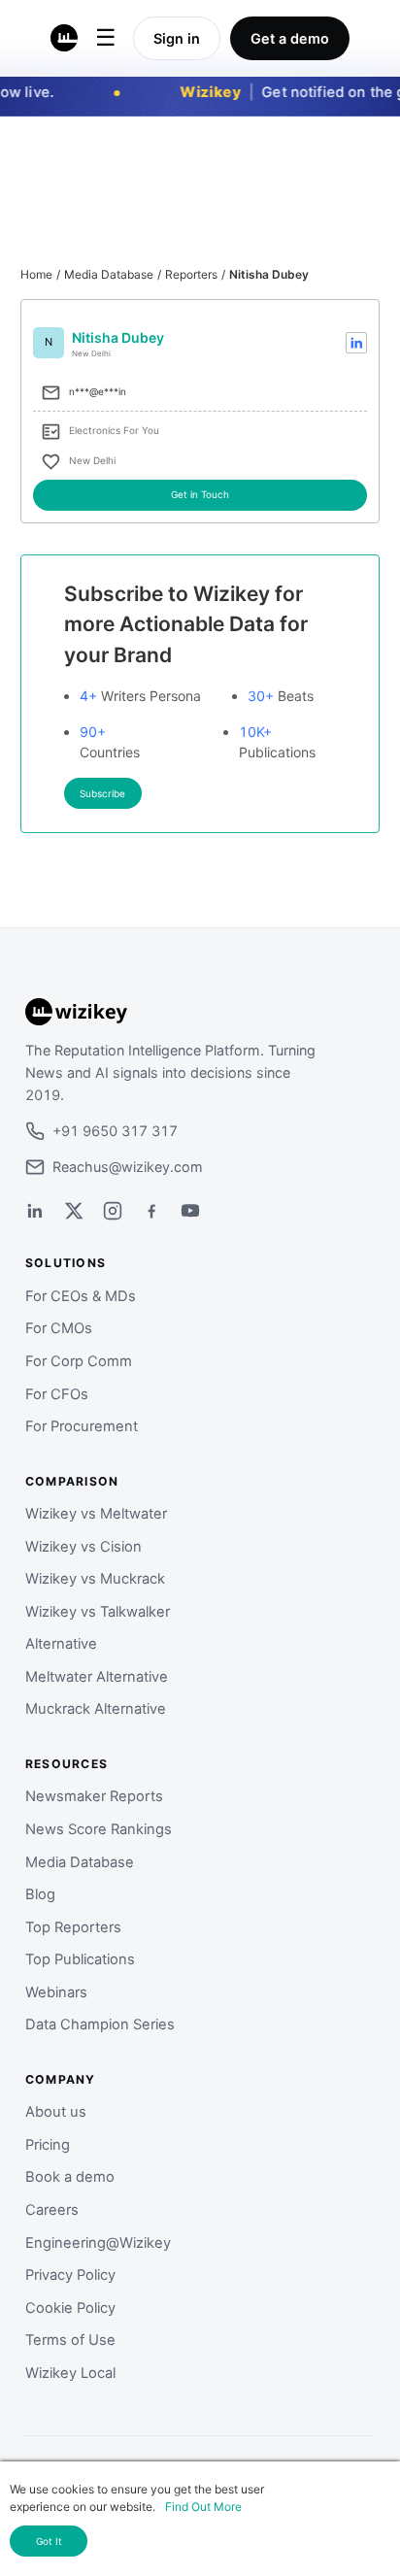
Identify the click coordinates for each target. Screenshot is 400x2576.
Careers (52, 2210)
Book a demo (70, 2177)
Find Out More (203, 2507)
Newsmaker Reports (94, 1796)
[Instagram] (113, 1211)
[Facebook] (151, 1211)
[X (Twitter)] (74, 1211)
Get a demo (290, 38)
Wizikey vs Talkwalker (98, 1612)
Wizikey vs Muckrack (95, 1579)
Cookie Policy (70, 2308)
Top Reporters (73, 1927)
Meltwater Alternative (97, 1677)
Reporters (191, 274)
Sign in (177, 38)
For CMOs (59, 1328)
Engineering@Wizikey (98, 2243)
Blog (40, 1894)
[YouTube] (190, 1211)
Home (36, 274)
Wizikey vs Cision (83, 1547)
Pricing (48, 2145)
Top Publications (80, 1959)
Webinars (56, 1992)
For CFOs (57, 1394)
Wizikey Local (70, 2373)
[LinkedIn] (35, 1211)
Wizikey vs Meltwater (96, 1514)
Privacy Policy (70, 2275)
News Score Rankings (99, 1829)
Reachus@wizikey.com (128, 1167)
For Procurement (82, 1426)
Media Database (109, 274)
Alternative (61, 1644)
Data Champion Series (100, 2024)
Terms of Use (70, 2340)
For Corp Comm (79, 1361)
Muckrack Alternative (96, 1709)
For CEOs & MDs (81, 1296)
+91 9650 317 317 (115, 1131)
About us (56, 2112)
